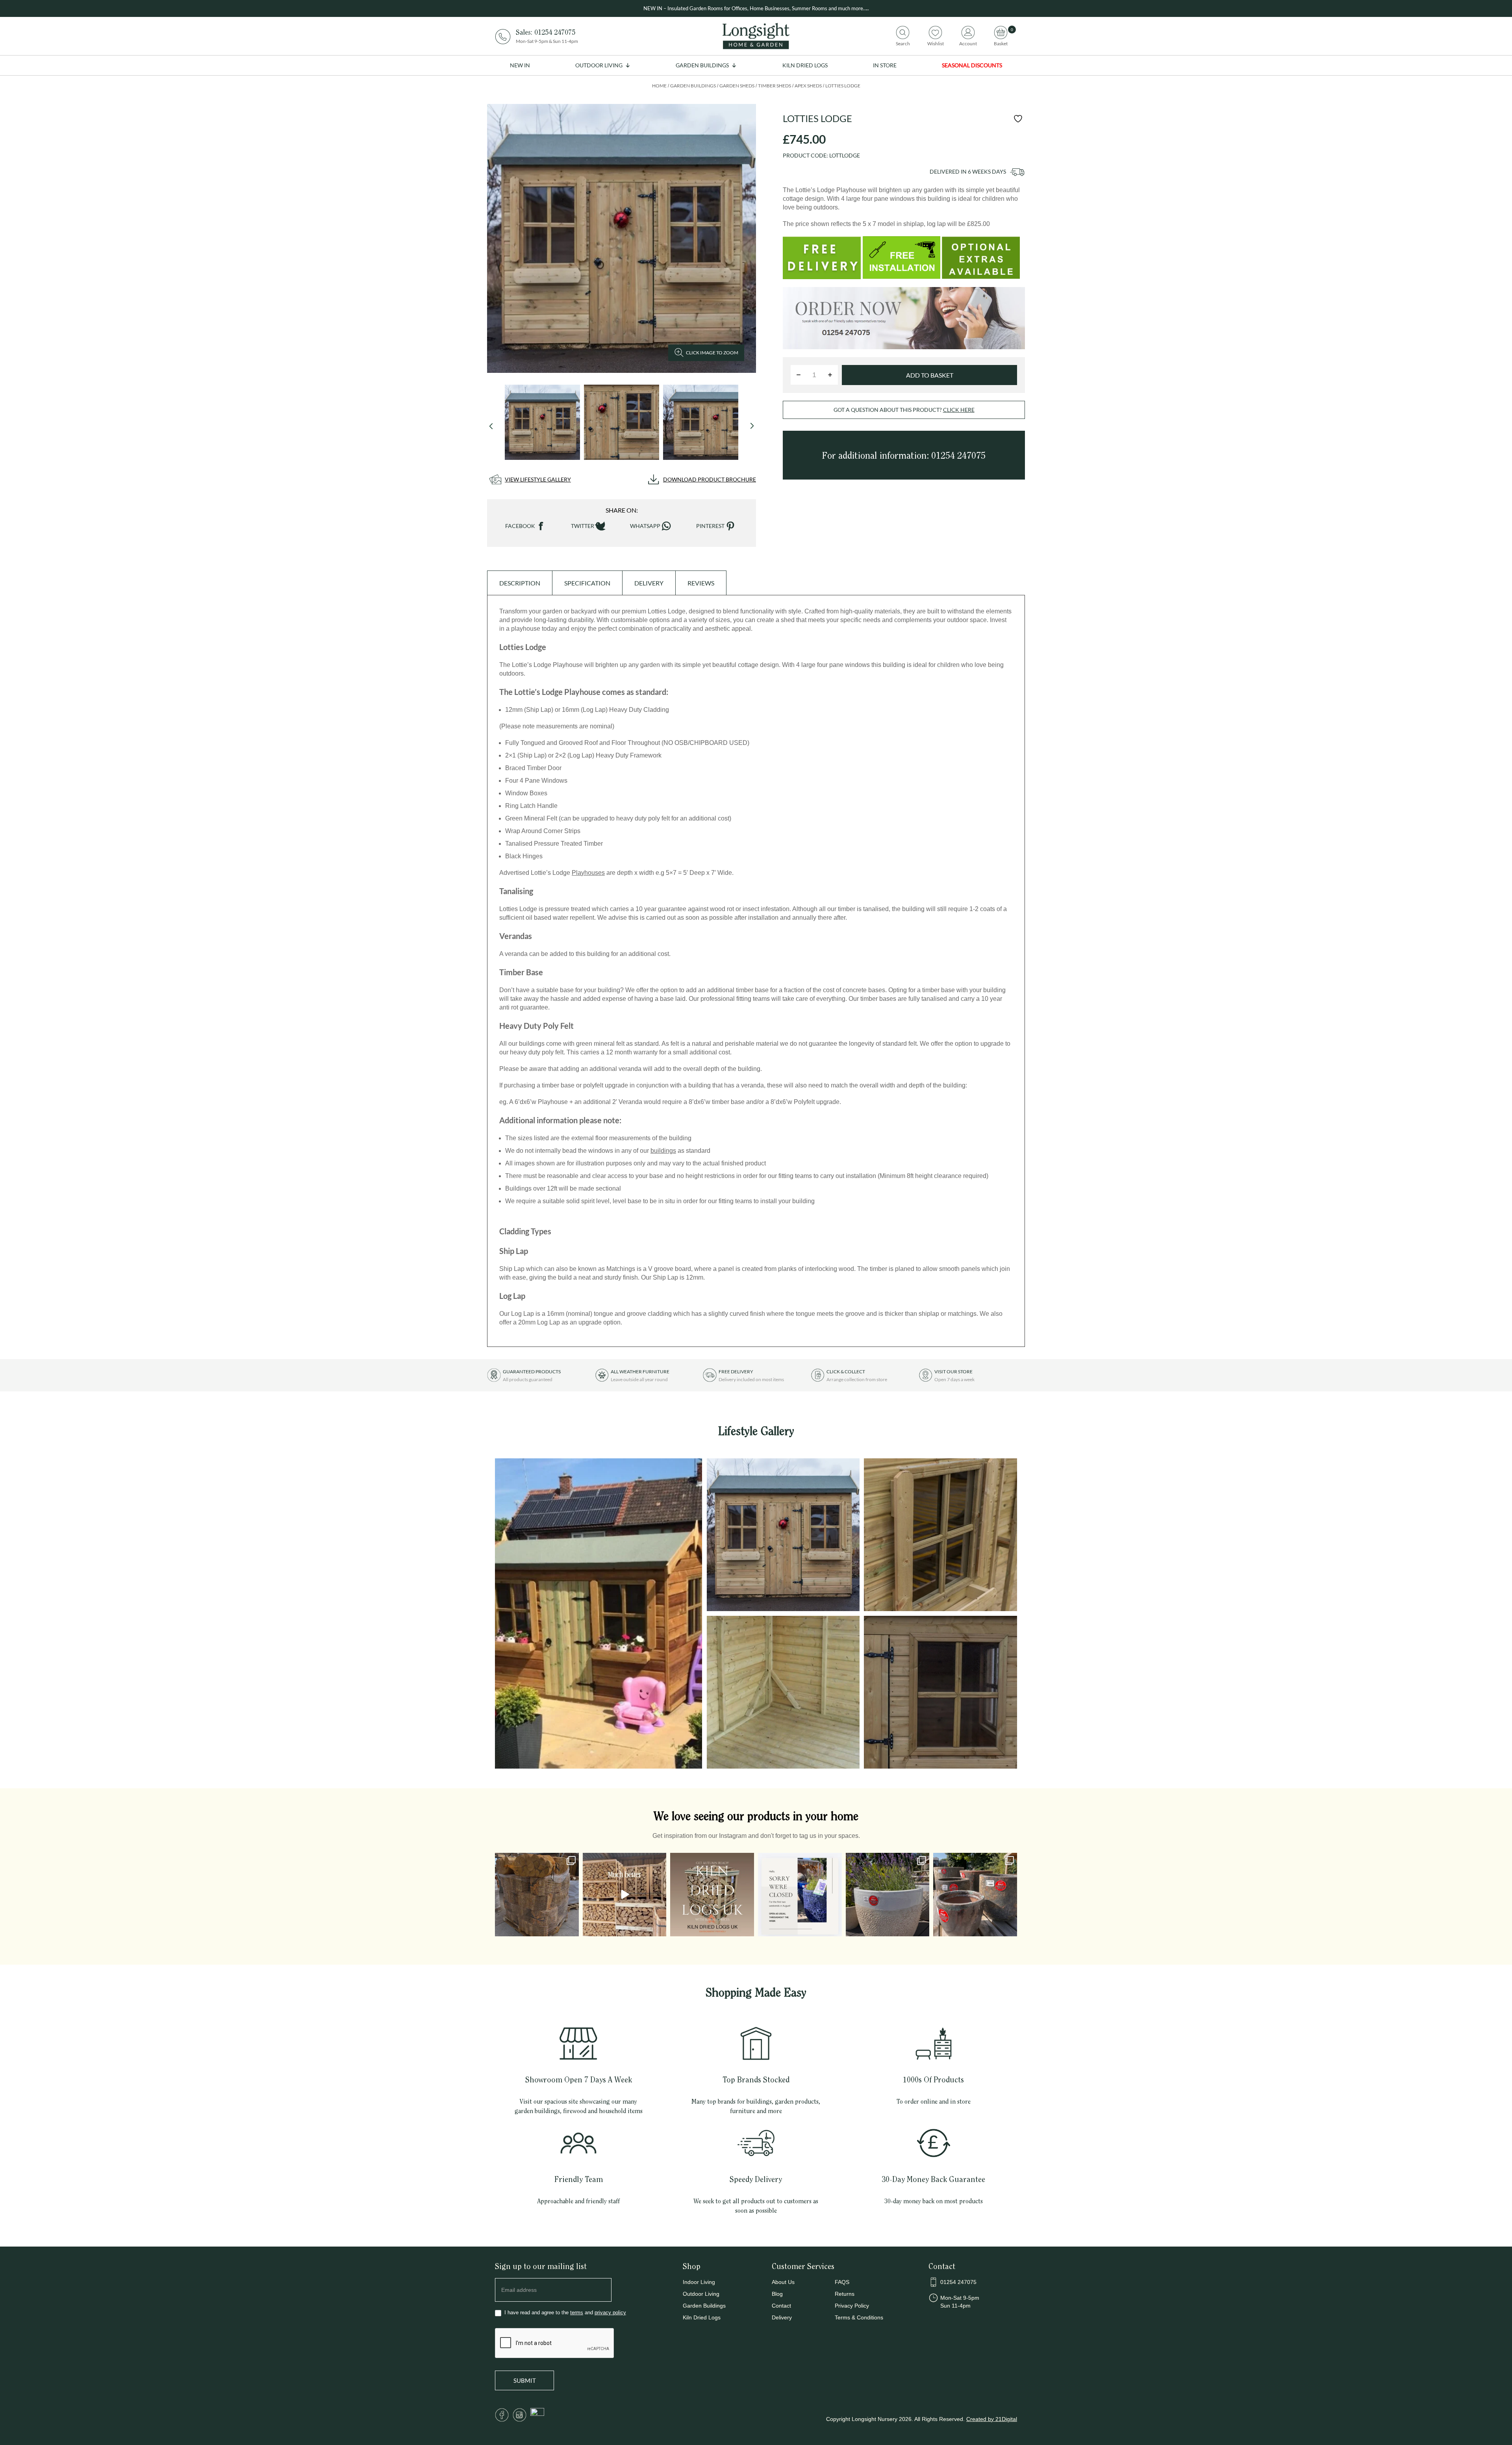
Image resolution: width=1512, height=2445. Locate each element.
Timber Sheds (775, 86)
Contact (781, 2306)
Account (968, 43)
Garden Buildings (702, 65)
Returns (845, 2294)
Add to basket (930, 375)
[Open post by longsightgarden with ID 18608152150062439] (712, 1895)
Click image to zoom (712, 353)
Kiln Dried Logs (805, 65)
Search (903, 43)
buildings (663, 1151)
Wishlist (936, 43)
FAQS (842, 2282)
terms (577, 2313)
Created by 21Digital (992, 2419)
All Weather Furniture (640, 1372)
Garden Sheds (737, 86)
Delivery (782, 2317)
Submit (525, 2380)
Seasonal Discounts (972, 65)
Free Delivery (736, 1372)
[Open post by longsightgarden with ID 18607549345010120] (975, 1895)
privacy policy (610, 2313)
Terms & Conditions (859, 2317)
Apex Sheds (808, 86)
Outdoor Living (599, 65)
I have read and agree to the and (564, 2313)
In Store (885, 65)
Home (659, 86)
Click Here (959, 410)
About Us (783, 2282)
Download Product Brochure (710, 479)
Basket (1001, 43)
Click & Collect (846, 1372)
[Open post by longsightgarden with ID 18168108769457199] (537, 1895)
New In (520, 65)
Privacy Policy (852, 2306)
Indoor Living (699, 2282)
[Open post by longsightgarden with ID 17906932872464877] (625, 1895)
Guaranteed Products (532, 1372)
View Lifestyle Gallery (538, 479)
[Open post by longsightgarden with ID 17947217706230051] (888, 1895)
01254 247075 (555, 32)
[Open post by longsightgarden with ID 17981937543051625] (800, 1895)
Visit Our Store (953, 1372)
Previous (491, 426)
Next (752, 426)
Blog (777, 2294)
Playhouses (588, 873)
